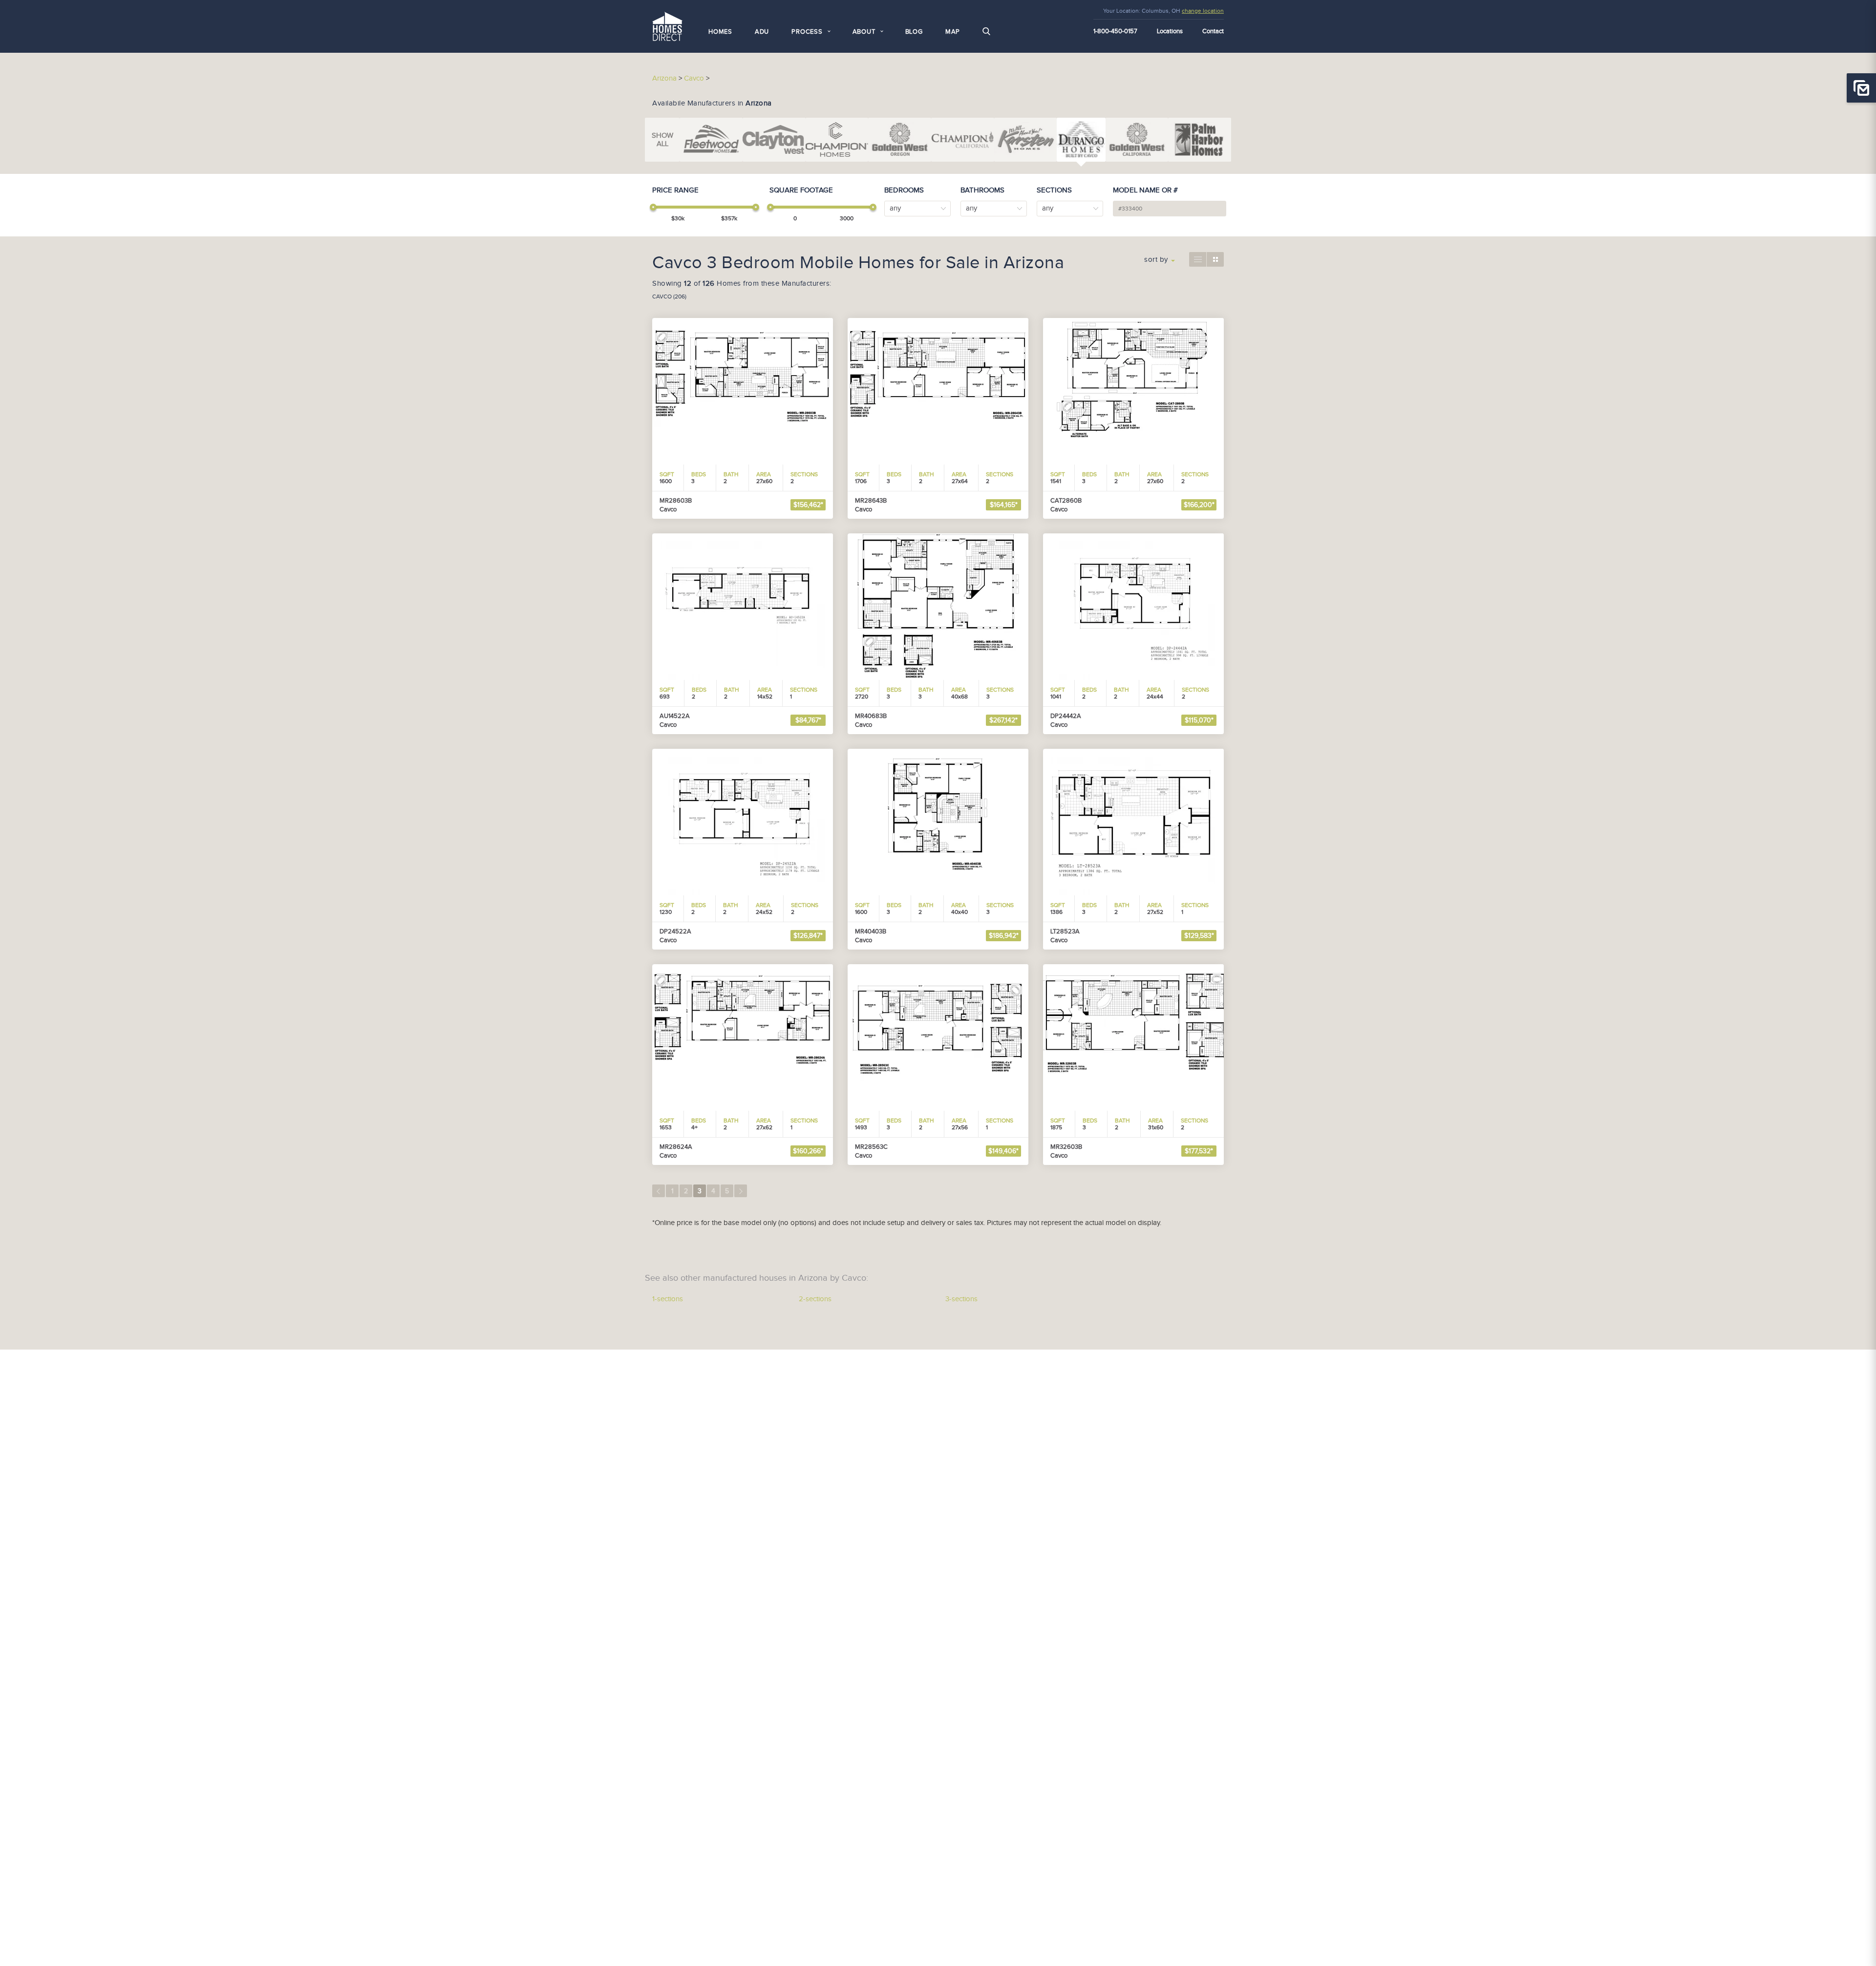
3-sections (961, 1299)
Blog (914, 32)
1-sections (668, 1299)
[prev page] (659, 1191)
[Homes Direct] (667, 25)
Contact (1213, 31)
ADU (762, 32)
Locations (1170, 31)
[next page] (741, 1191)
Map (953, 32)
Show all (662, 140)
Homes (720, 32)
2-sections (815, 1299)
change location (1203, 11)
